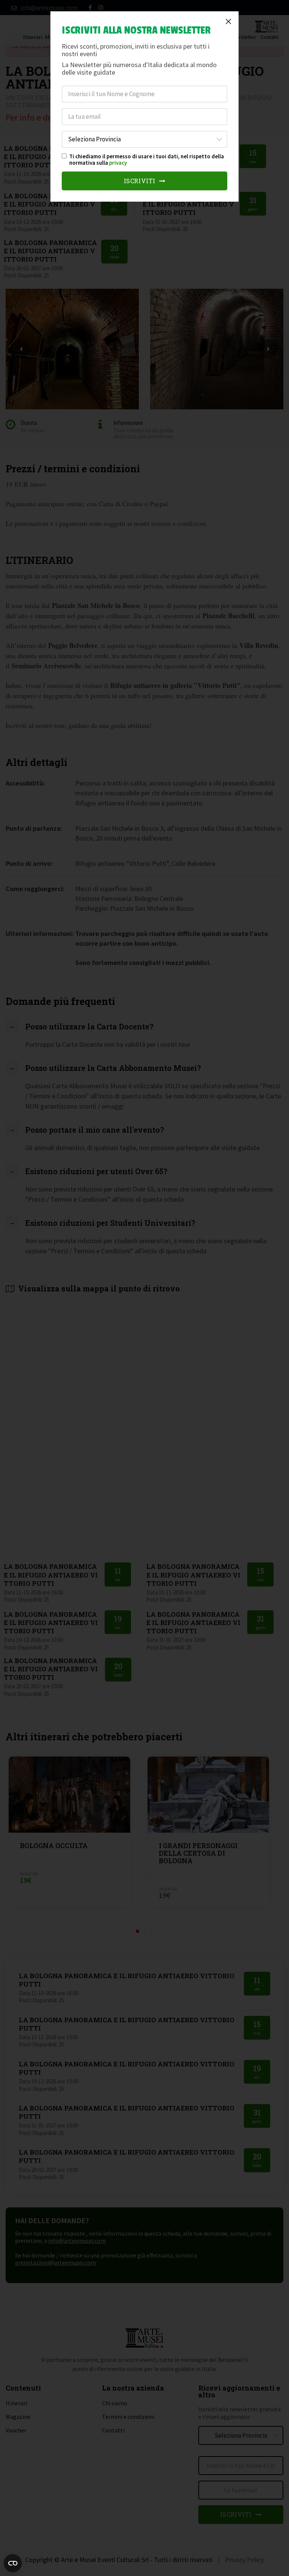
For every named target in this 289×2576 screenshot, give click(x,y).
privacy (118, 163)
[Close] (228, 21)
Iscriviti (141, 181)
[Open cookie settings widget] (13, 2563)
